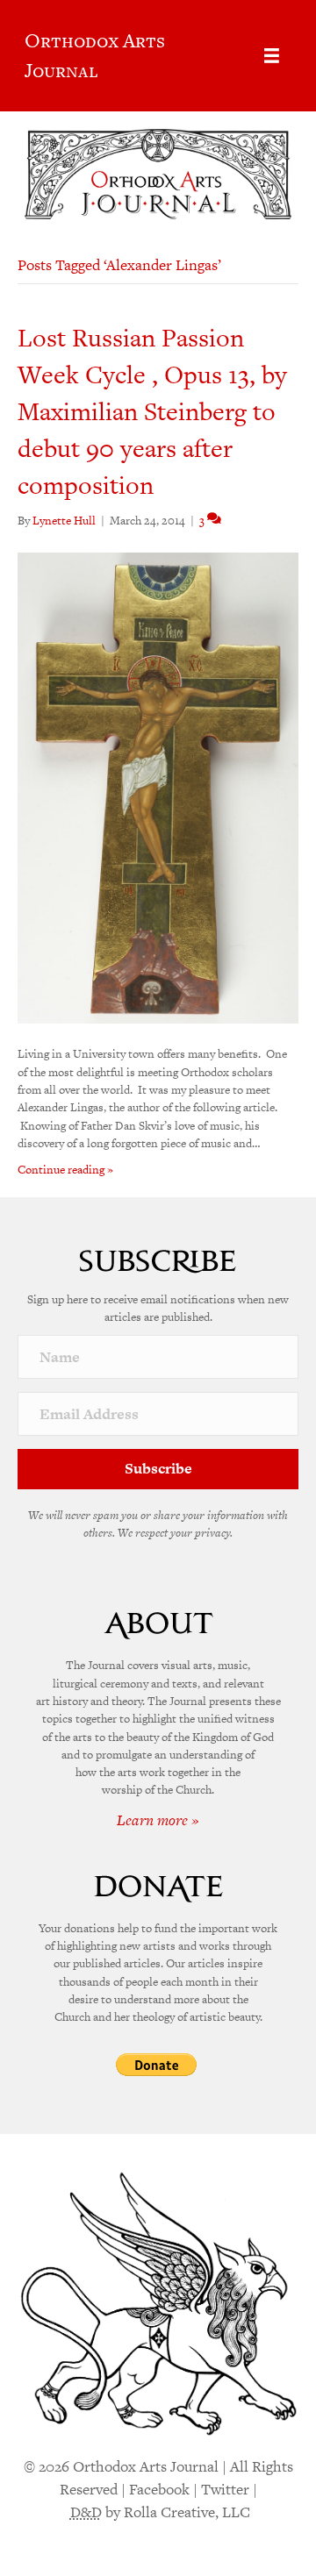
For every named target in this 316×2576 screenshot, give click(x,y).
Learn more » (158, 1820)
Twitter (225, 2489)
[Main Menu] (272, 56)
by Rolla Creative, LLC (160, 2512)
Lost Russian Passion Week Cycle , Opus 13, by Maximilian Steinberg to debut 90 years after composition (152, 411)
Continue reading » (65, 1170)
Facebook (159, 2489)
